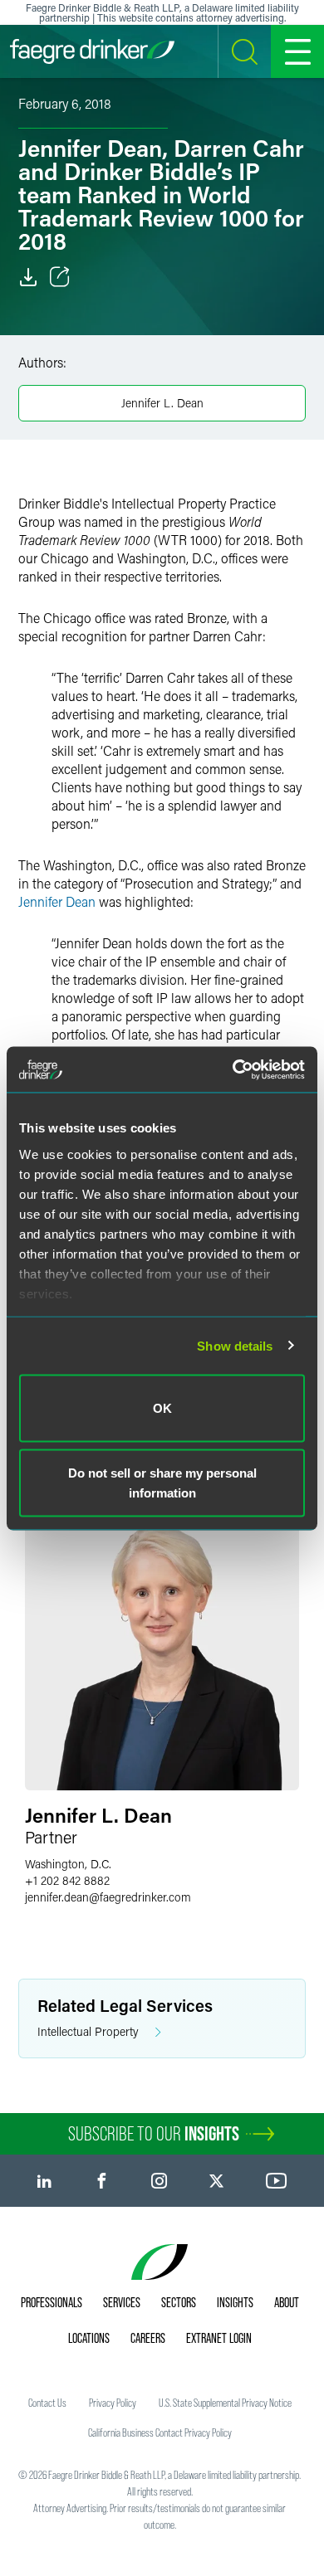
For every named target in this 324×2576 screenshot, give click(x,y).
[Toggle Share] (60, 277)
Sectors (179, 2302)
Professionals (52, 2302)
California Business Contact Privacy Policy (160, 2432)
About (287, 2302)
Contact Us (47, 2403)
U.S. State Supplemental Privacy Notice (225, 2403)
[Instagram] (159, 2181)
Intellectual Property (88, 2031)
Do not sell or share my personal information (162, 1482)
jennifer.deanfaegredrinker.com (108, 1897)
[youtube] (277, 2181)
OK (162, 1408)
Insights (235, 2302)
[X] (216, 2181)
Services (122, 2302)
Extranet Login (219, 2338)
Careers (148, 2338)
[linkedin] (44, 2181)
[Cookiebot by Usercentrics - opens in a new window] (233, 1069)
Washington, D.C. (68, 1864)
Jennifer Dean (57, 901)
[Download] (28, 277)
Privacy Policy (113, 2403)
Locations (89, 2338)
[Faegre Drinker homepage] (92, 51)
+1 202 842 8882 (67, 1880)
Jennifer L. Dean (162, 403)
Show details (235, 1345)
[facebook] (102, 2181)
